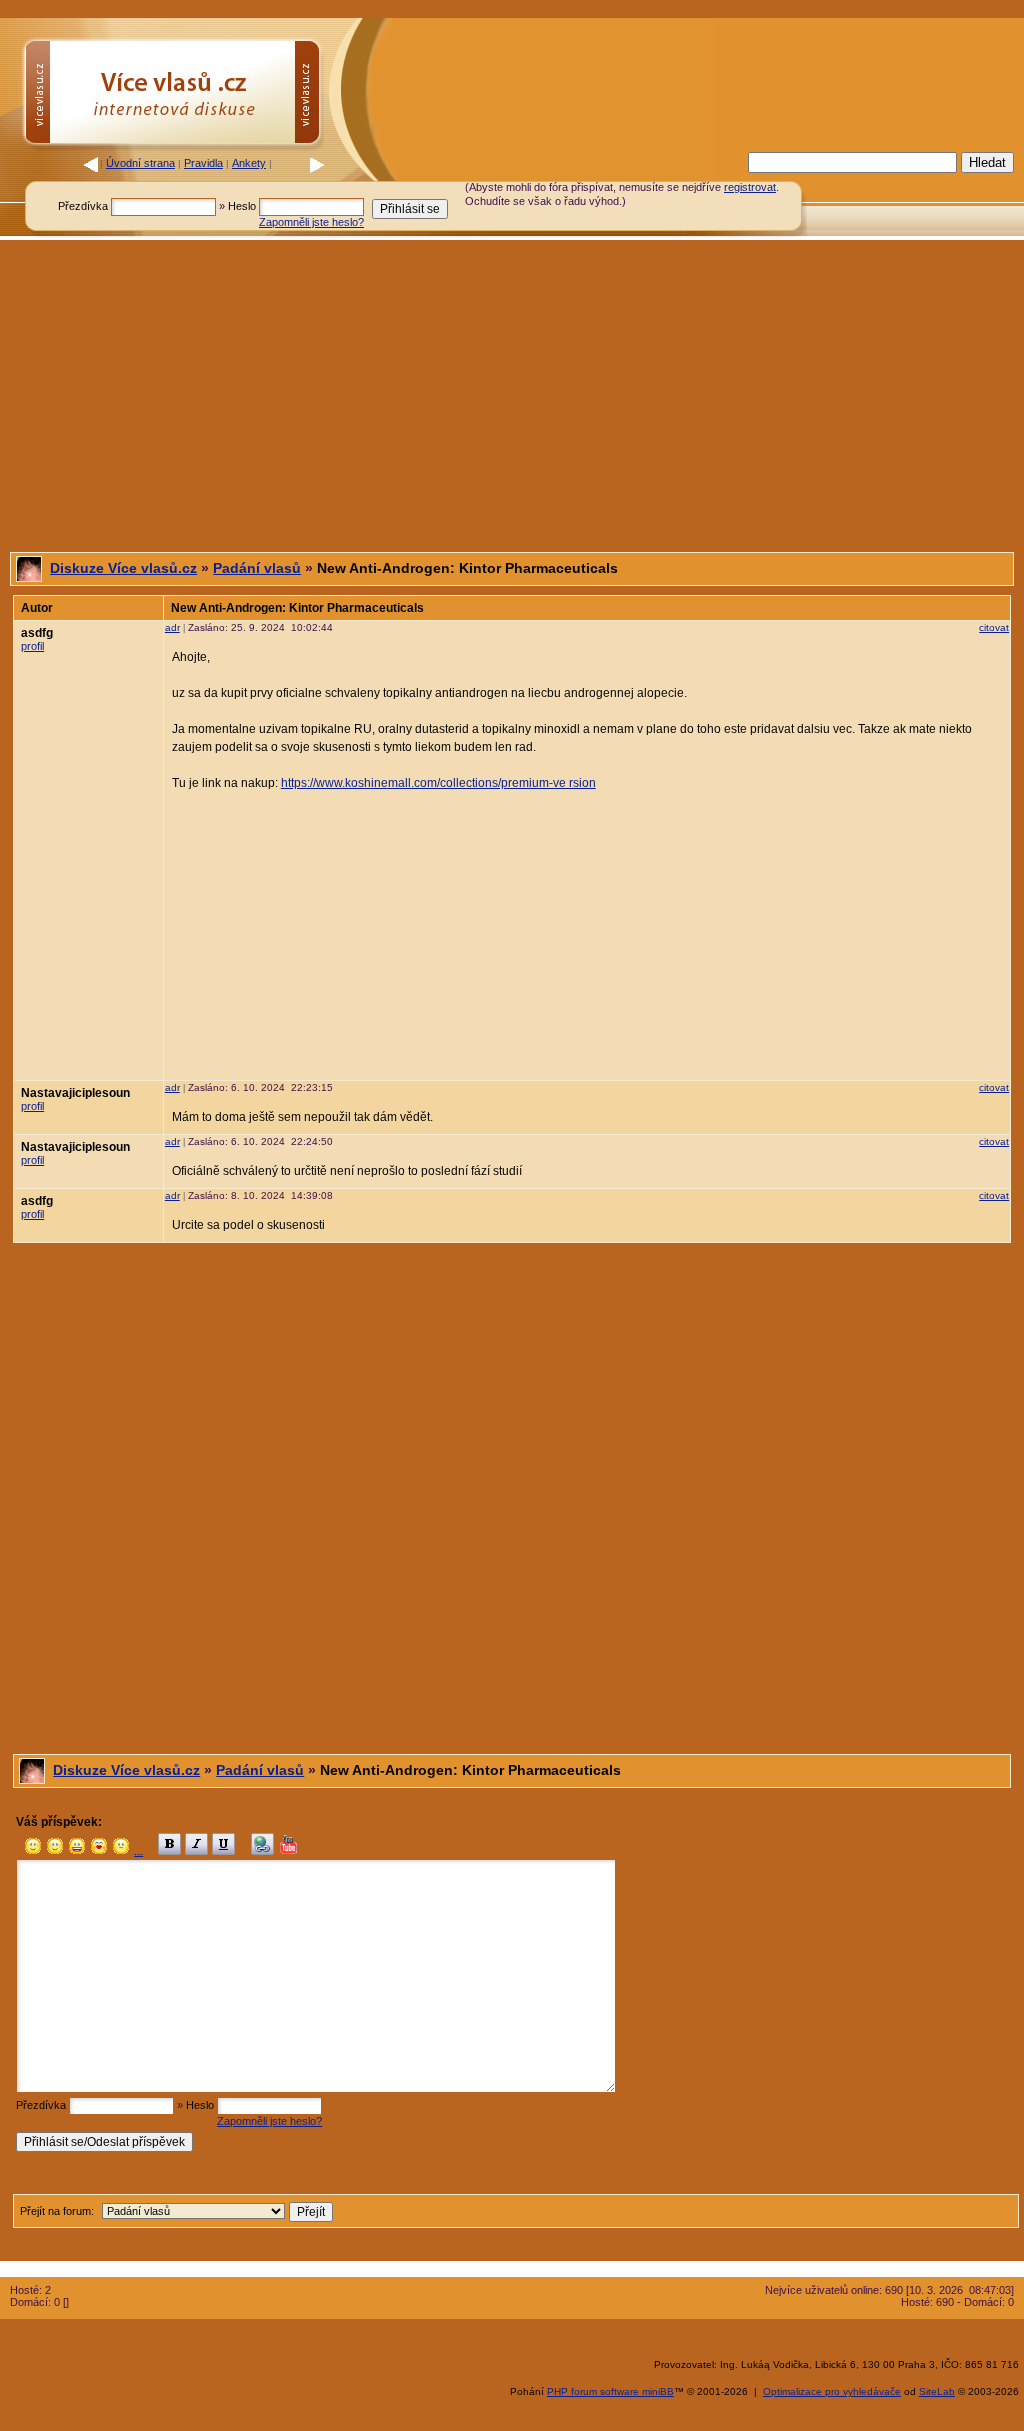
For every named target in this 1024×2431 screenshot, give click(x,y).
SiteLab (937, 2391)
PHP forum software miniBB (610, 2391)
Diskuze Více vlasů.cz (123, 568)
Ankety (249, 163)
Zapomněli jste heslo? (311, 222)
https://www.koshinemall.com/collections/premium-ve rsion (438, 783)
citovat (994, 627)
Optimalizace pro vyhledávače (832, 2391)
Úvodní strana (140, 163)
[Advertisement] (512, 396)
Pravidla (203, 163)
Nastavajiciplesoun (75, 1093)
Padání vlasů (257, 568)
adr (172, 627)
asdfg (37, 633)
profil (32, 646)
